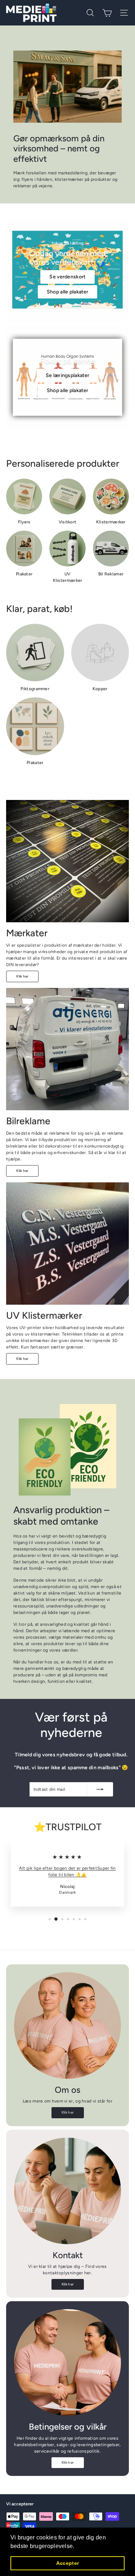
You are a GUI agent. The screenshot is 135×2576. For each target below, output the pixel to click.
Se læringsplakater (67, 375)
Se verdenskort (67, 277)
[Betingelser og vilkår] (67, 2362)
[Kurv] (107, 13)
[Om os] (67, 2026)
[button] (77, 2547)
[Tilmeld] (100, 1789)
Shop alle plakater (67, 292)
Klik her (22, 976)
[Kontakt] (67, 2191)
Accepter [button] (67, 2563)
